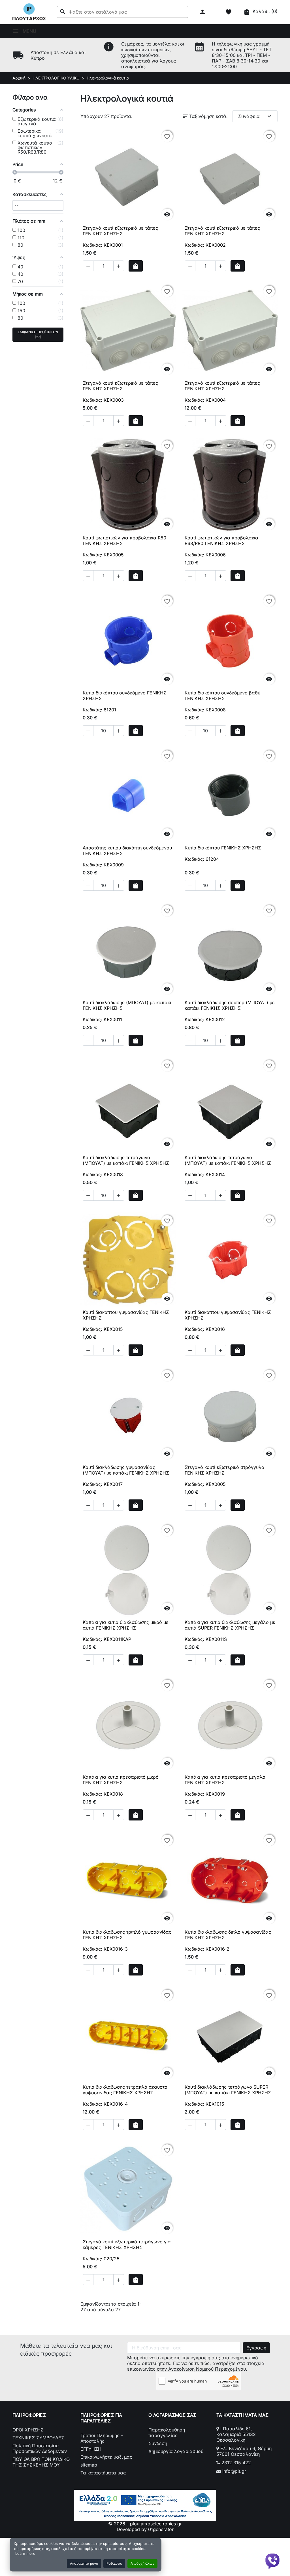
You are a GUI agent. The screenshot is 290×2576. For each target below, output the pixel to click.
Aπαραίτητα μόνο (84, 2563)
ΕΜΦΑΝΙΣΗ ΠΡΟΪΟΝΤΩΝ (38, 334)
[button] (203, 12)
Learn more (25, 2553)
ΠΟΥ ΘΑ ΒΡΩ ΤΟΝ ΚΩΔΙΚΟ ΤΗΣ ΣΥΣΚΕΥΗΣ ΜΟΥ (41, 2462)
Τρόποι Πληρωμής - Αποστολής (102, 2438)
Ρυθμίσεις (114, 2563)
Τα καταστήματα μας (103, 2473)
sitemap (89, 2465)
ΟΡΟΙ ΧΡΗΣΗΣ (28, 2430)
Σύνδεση (158, 2443)
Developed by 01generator (145, 2529)
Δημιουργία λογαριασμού (176, 2451)
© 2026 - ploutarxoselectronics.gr (145, 2524)
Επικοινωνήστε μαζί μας (106, 2457)
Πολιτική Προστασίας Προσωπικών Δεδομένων (40, 2448)
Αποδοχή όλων (142, 2563)
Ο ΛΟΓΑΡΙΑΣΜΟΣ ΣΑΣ (172, 2415)
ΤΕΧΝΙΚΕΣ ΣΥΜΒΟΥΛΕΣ (38, 2438)
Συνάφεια (255, 116)
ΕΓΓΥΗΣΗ (91, 2449)
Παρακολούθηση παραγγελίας (167, 2433)
